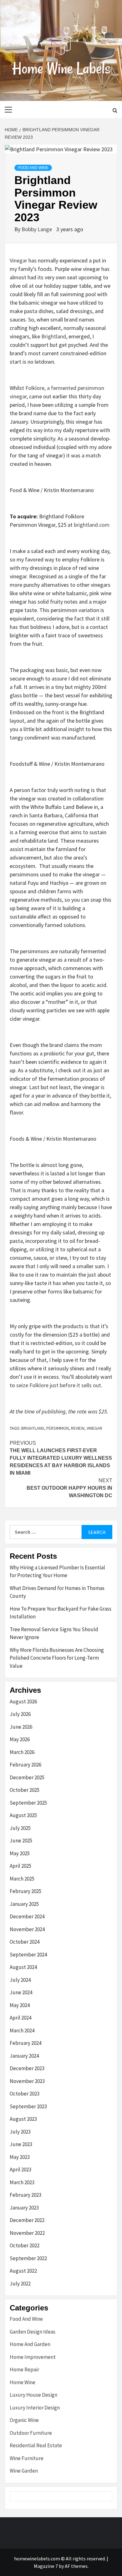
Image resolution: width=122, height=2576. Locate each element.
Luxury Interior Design (35, 2408)
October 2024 (25, 1942)
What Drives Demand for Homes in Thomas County (57, 1592)
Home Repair (24, 2369)
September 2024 (28, 1955)
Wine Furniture (27, 2458)
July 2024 (20, 1980)
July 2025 (20, 1828)
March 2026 (22, 1752)
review (78, 1428)
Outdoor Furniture (31, 2433)
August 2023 (23, 2119)
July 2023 (20, 2132)
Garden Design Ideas (33, 2332)
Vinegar (18, 260)
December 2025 (27, 1777)
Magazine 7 (46, 2566)
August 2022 (23, 2271)
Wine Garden (24, 2471)
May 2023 (20, 2157)
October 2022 (25, 2245)
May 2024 (20, 2005)
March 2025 (22, 1879)
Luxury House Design (33, 2395)
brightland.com (92, 525)
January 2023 (24, 2208)
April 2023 (20, 2170)
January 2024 (24, 2056)
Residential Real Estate (36, 2445)
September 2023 (28, 2106)
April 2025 (20, 1866)
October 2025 (25, 1790)
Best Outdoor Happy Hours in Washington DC (69, 1488)
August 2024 (23, 1967)
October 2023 (25, 2094)
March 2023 (22, 2182)
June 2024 (21, 1992)
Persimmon (58, 1428)
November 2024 (27, 1929)
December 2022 (27, 2220)
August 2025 (23, 1815)
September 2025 (28, 1803)
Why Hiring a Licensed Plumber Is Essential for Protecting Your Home (57, 1572)
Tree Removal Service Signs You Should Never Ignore (54, 1633)
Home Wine (23, 2382)
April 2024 (20, 2018)
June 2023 (21, 2144)
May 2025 (20, 1853)
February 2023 (25, 2195)
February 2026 (25, 1765)
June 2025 (21, 1841)
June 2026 (21, 1727)
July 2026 (20, 1714)
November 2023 (27, 2081)
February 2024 (25, 2043)
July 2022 (20, 2284)
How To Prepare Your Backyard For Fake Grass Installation (61, 1613)
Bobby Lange (37, 229)
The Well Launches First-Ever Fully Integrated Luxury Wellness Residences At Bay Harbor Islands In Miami (61, 1458)
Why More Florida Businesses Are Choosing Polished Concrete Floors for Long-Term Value (57, 1658)
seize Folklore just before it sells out (59, 1385)
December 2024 (27, 1916)
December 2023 (27, 2068)
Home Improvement (33, 2357)
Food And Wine (33, 168)
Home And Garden (30, 2344)
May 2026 (20, 1739)
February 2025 (25, 1891)
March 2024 (22, 2030)
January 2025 (24, 1904)
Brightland (54, 336)
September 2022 (28, 2258)
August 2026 (23, 1702)
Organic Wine (24, 2420)
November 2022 (27, 2233)
